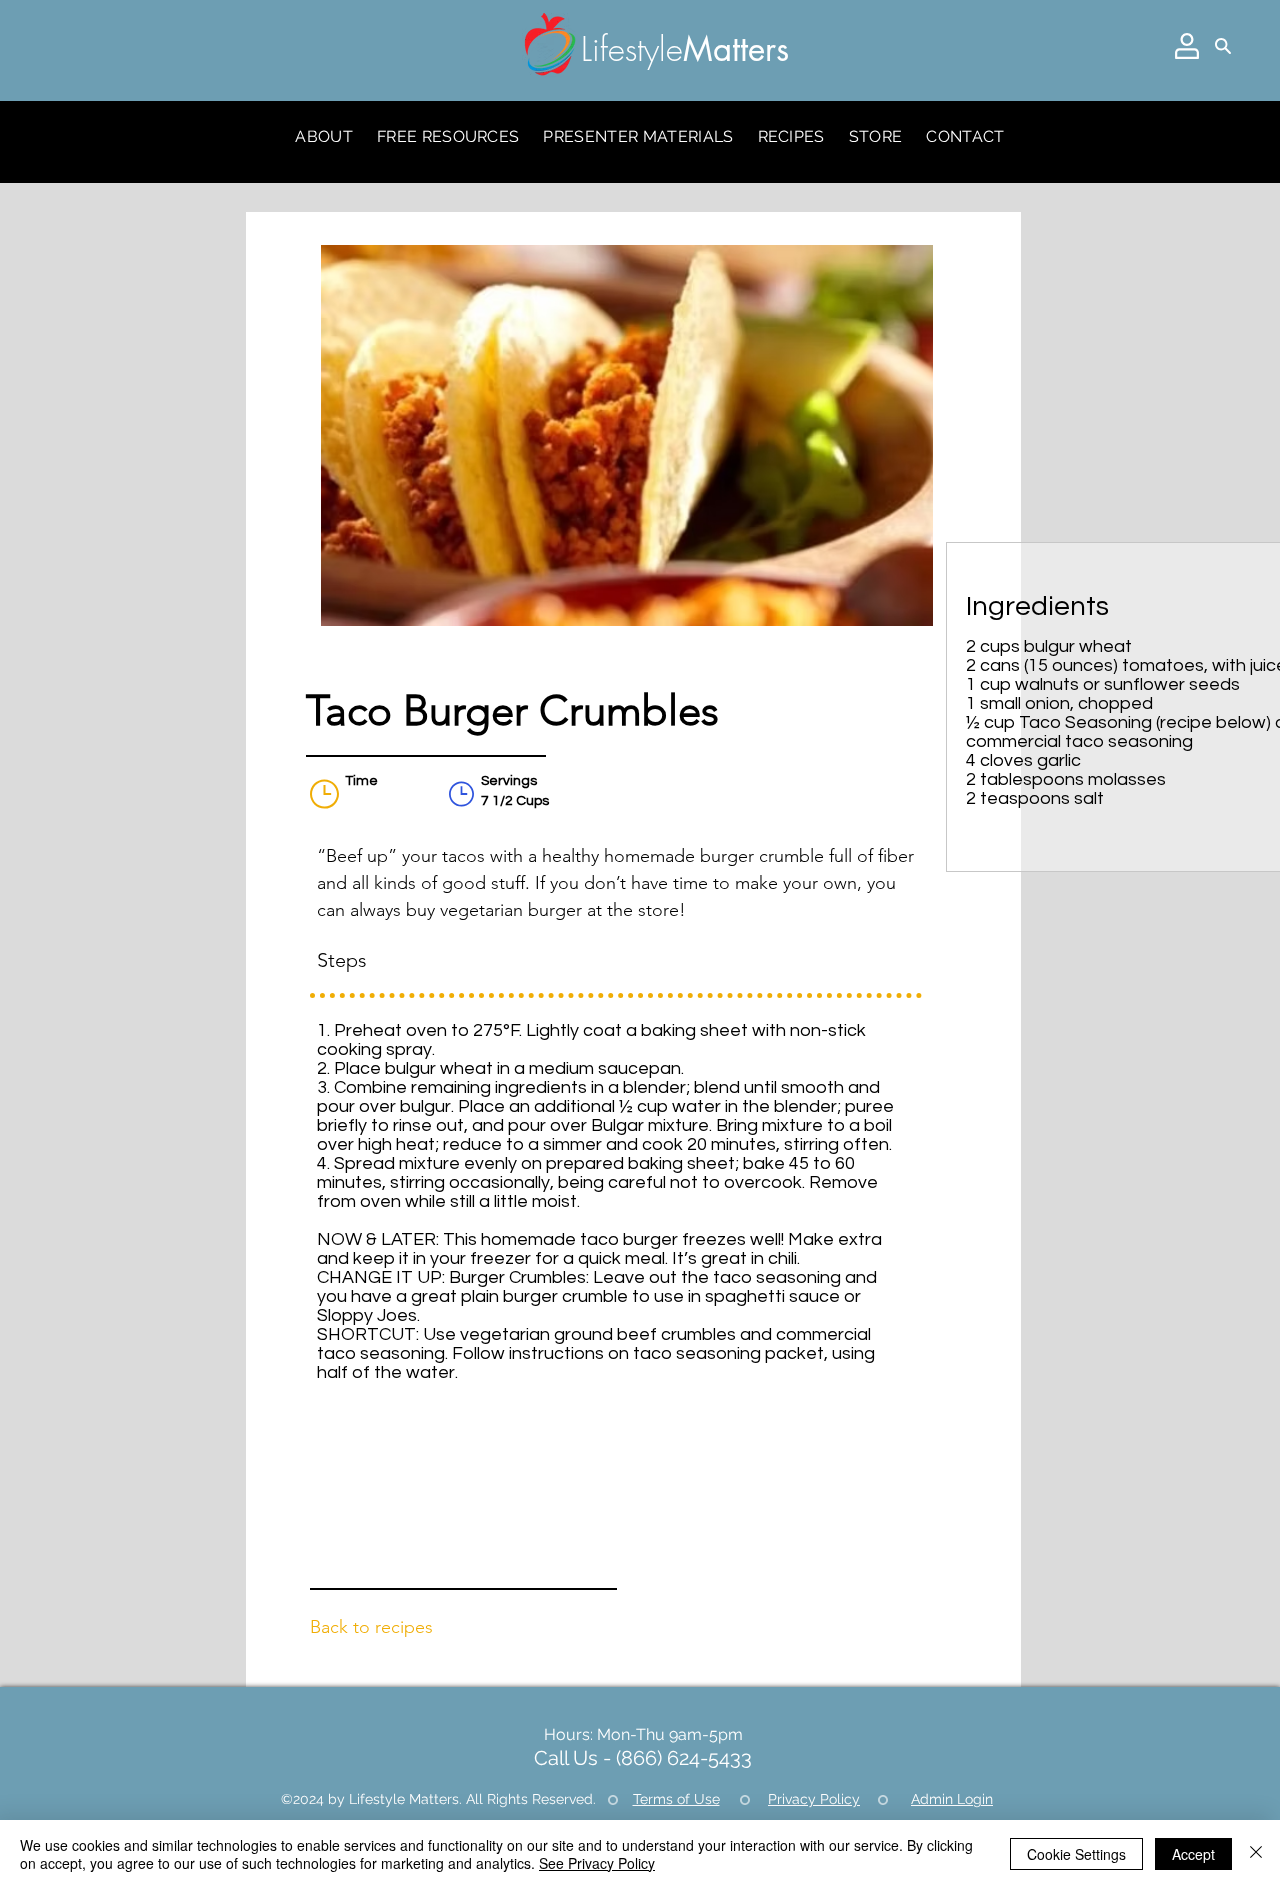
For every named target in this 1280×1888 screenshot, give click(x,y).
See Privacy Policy (597, 1863)
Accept (1193, 1854)
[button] (1187, 46)
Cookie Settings (1076, 1854)
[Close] (1256, 1854)
